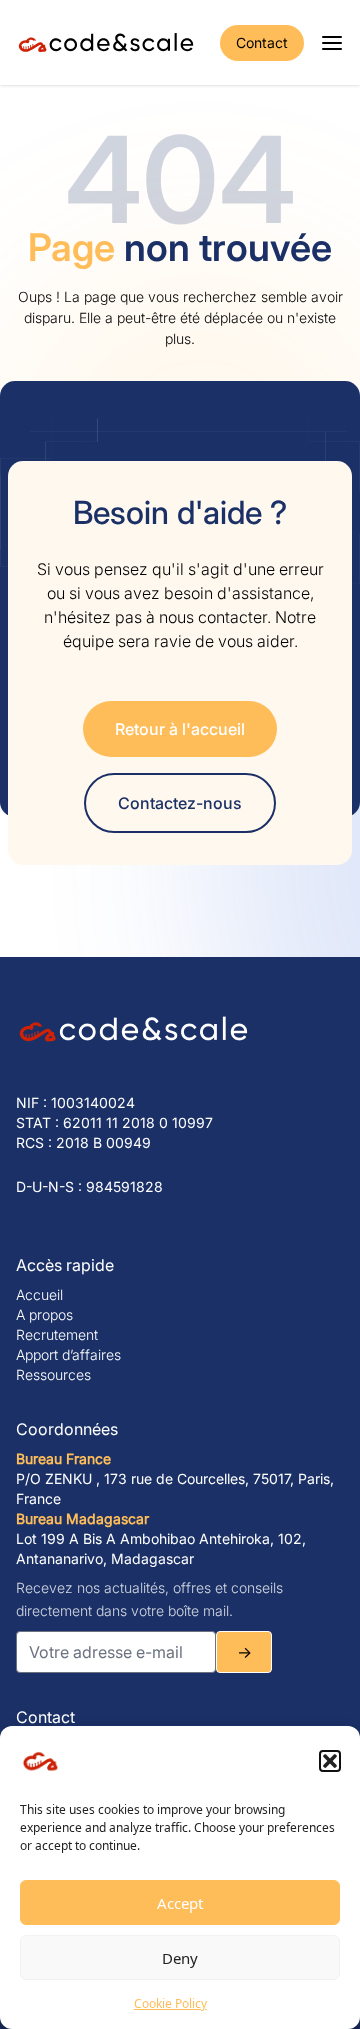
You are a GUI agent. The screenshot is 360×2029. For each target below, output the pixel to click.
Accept (180, 1903)
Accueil (39, 1294)
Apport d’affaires (68, 1354)
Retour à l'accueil (180, 729)
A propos (44, 1314)
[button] (330, 1761)
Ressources (53, 1374)
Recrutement (57, 1334)
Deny (180, 1958)
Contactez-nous (180, 803)
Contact (262, 42)
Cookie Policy (170, 2003)
